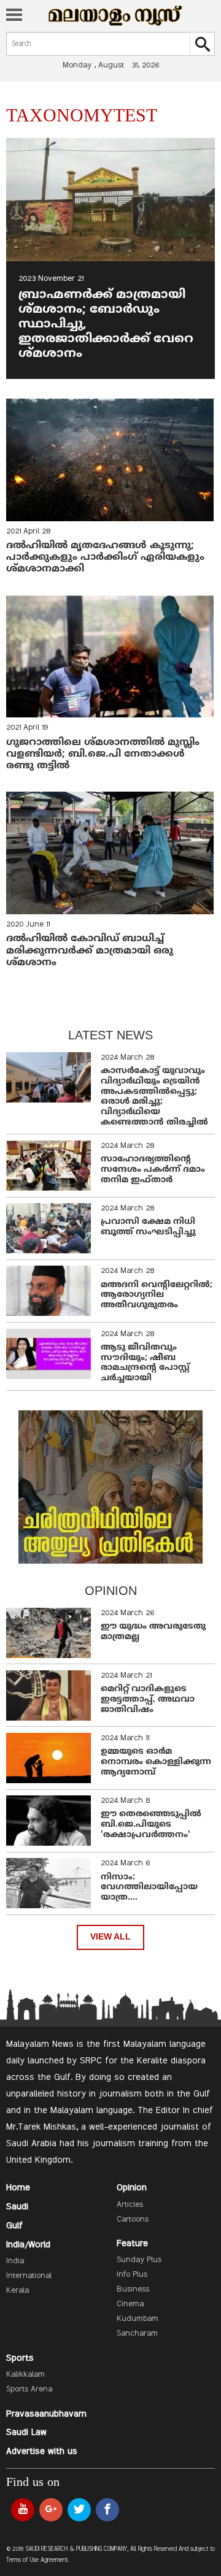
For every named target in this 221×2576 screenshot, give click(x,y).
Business (133, 2290)
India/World (28, 2245)
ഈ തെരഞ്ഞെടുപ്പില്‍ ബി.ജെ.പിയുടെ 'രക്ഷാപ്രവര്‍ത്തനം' (151, 1825)
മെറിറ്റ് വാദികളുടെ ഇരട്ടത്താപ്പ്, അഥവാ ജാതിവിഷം (148, 1699)
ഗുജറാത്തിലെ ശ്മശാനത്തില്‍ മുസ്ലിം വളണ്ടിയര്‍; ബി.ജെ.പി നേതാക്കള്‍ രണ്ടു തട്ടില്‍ (103, 754)
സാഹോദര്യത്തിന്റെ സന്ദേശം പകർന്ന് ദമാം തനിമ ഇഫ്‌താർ (153, 1170)
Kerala (17, 2291)
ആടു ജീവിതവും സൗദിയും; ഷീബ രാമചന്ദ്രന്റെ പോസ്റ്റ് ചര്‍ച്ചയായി (145, 1363)
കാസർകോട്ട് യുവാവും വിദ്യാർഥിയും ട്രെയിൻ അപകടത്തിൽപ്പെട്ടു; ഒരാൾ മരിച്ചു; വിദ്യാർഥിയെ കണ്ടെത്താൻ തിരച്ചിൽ (154, 1097)
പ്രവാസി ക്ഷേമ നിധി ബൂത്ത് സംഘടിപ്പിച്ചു (148, 1227)
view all (110, 1937)
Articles (130, 2205)
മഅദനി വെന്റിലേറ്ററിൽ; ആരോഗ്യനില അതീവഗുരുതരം (157, 1295)
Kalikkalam (25, 2375)
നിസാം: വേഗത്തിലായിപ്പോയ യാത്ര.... (149, 1888)
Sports (20, 2358)
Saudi (17, 2207)
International (29, 2276)
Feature (132, 2244)
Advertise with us (42, 2452)
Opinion (132, 2188)
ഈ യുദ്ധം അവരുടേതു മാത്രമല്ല (153, 1632)
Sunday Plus (139, 2260)
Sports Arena (29, 2390)
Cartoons (133, 2220)
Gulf (14, 2226)
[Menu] (14, 16)
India (15, 2261)
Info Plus (132, 2275)
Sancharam (137, 2334)
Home (18, 2188)
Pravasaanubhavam (46, 2414)
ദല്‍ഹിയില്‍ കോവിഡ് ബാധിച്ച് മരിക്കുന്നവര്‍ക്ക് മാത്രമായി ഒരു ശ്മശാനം (90, 950)
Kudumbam (138, 2319)
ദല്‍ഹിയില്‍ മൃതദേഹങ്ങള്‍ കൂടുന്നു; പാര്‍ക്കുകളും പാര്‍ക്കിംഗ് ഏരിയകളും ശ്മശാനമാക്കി (105, 557)
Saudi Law (26, 2433)
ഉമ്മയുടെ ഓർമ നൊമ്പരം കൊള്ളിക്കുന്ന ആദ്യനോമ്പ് (156, 1762)
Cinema (130, 2304)
